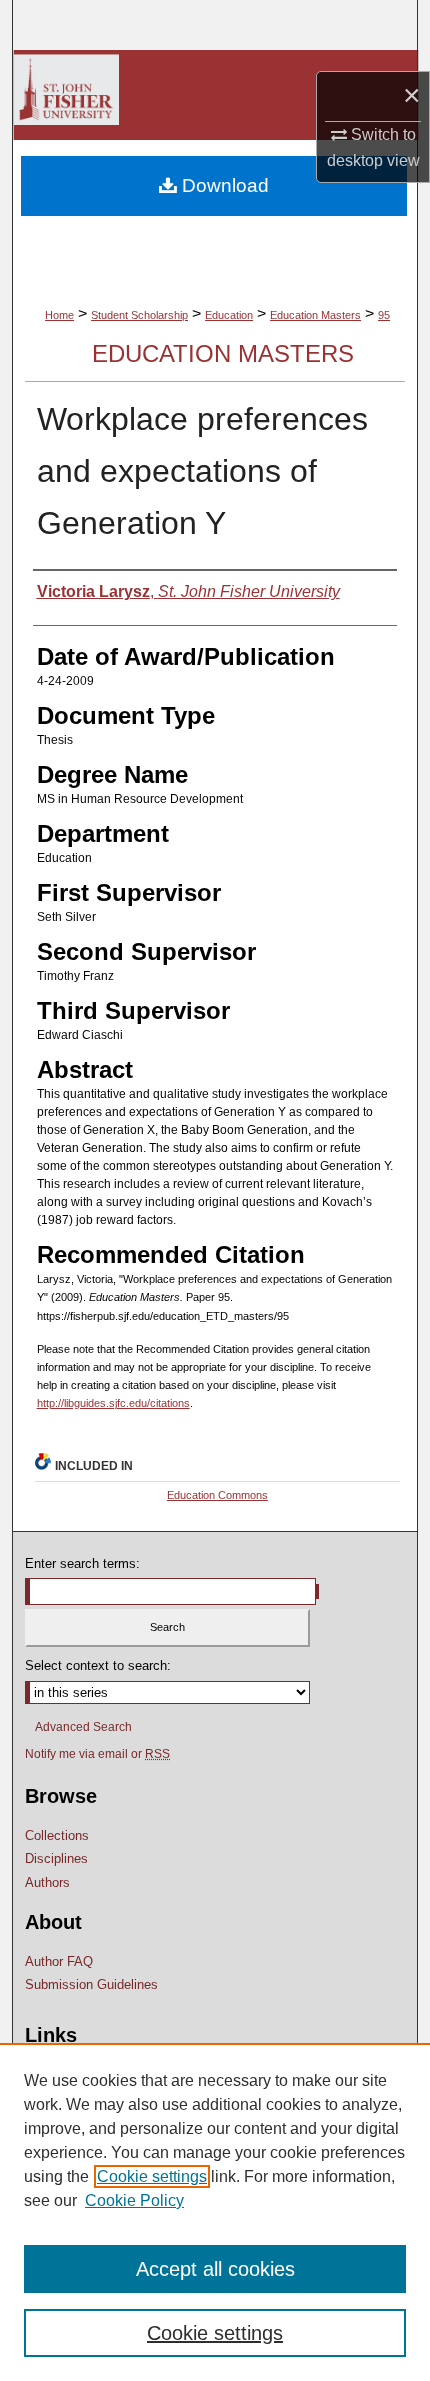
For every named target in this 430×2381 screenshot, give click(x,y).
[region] (215, 2212)
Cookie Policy (134, 2200)
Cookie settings (152, 2176)
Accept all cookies (215, 2269)
